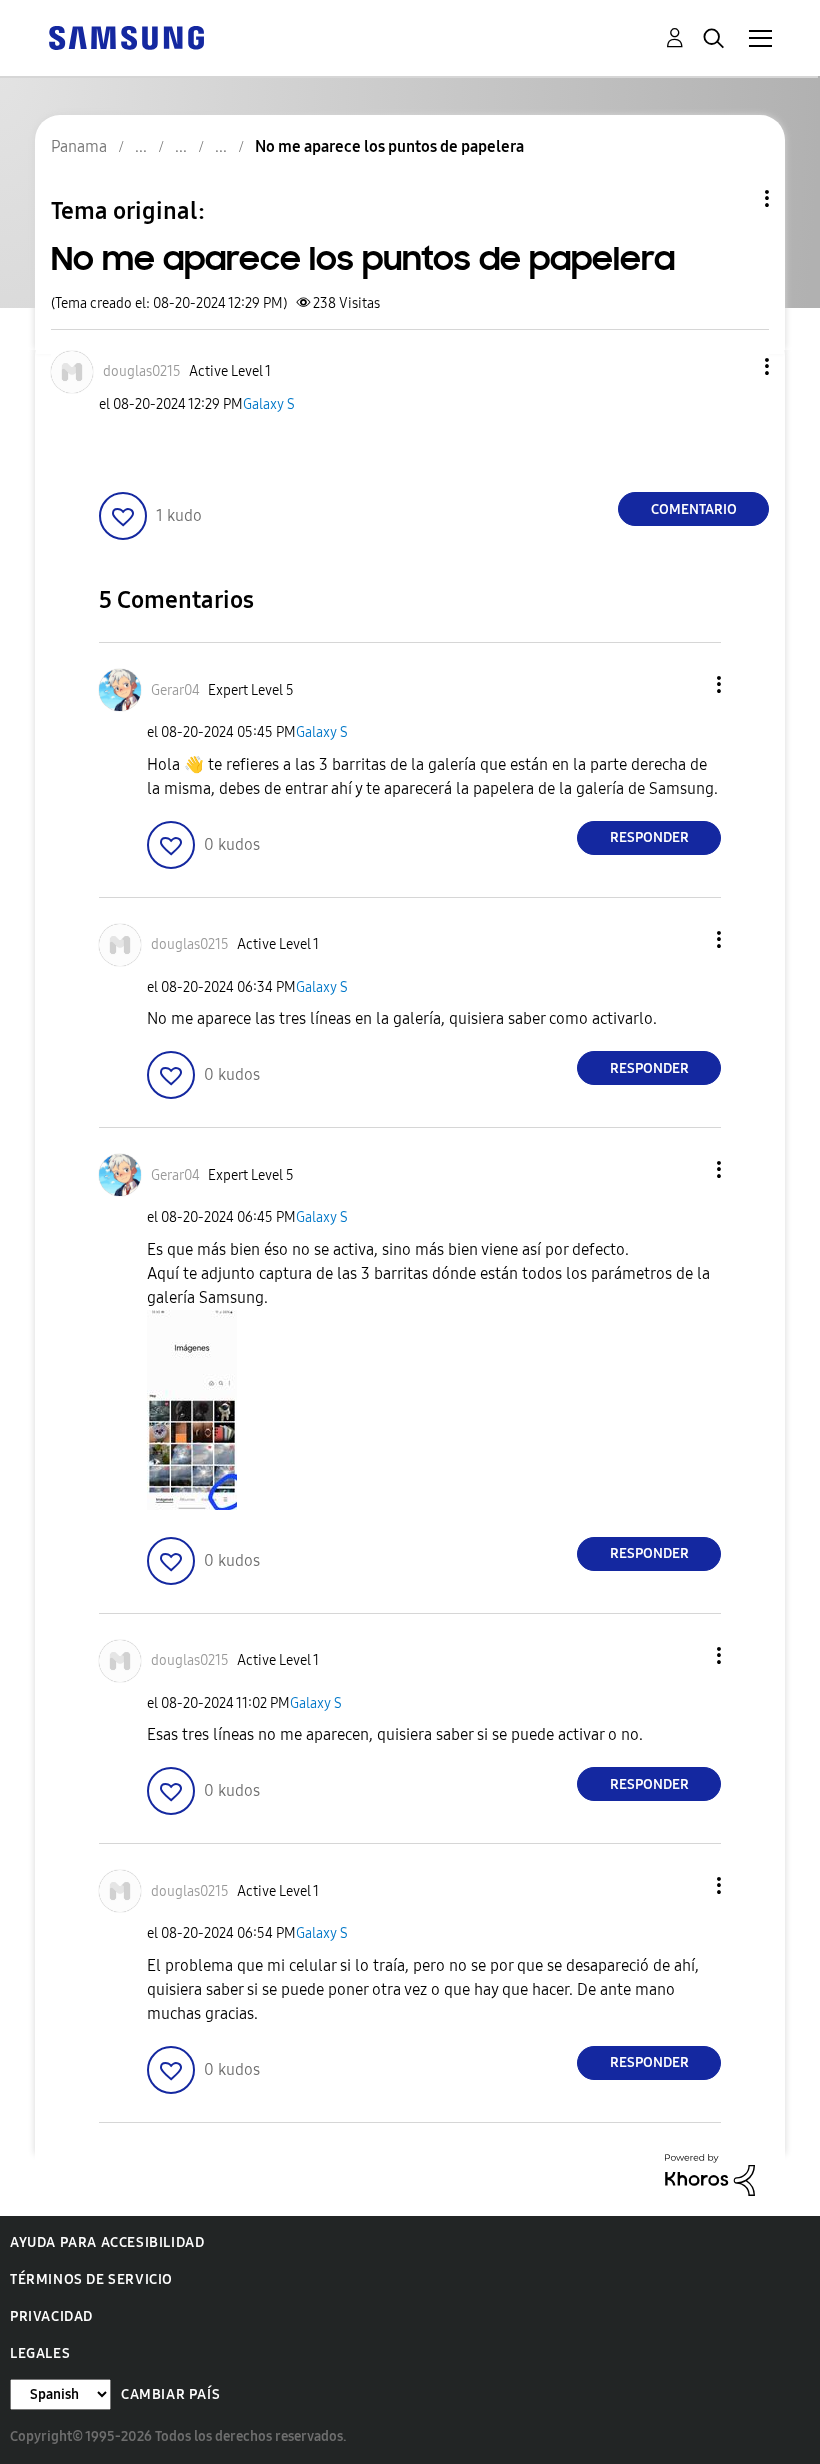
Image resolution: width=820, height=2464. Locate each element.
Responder (649, 837)
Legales (40, 2353)
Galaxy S (269, 404)
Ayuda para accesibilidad (107, 2242)
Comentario (694, 509)
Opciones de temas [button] (733, 198)
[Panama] (126, 36)
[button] (734, 366)
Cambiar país (170, 2394)
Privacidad (51, 2316)
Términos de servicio (91, 2279)
